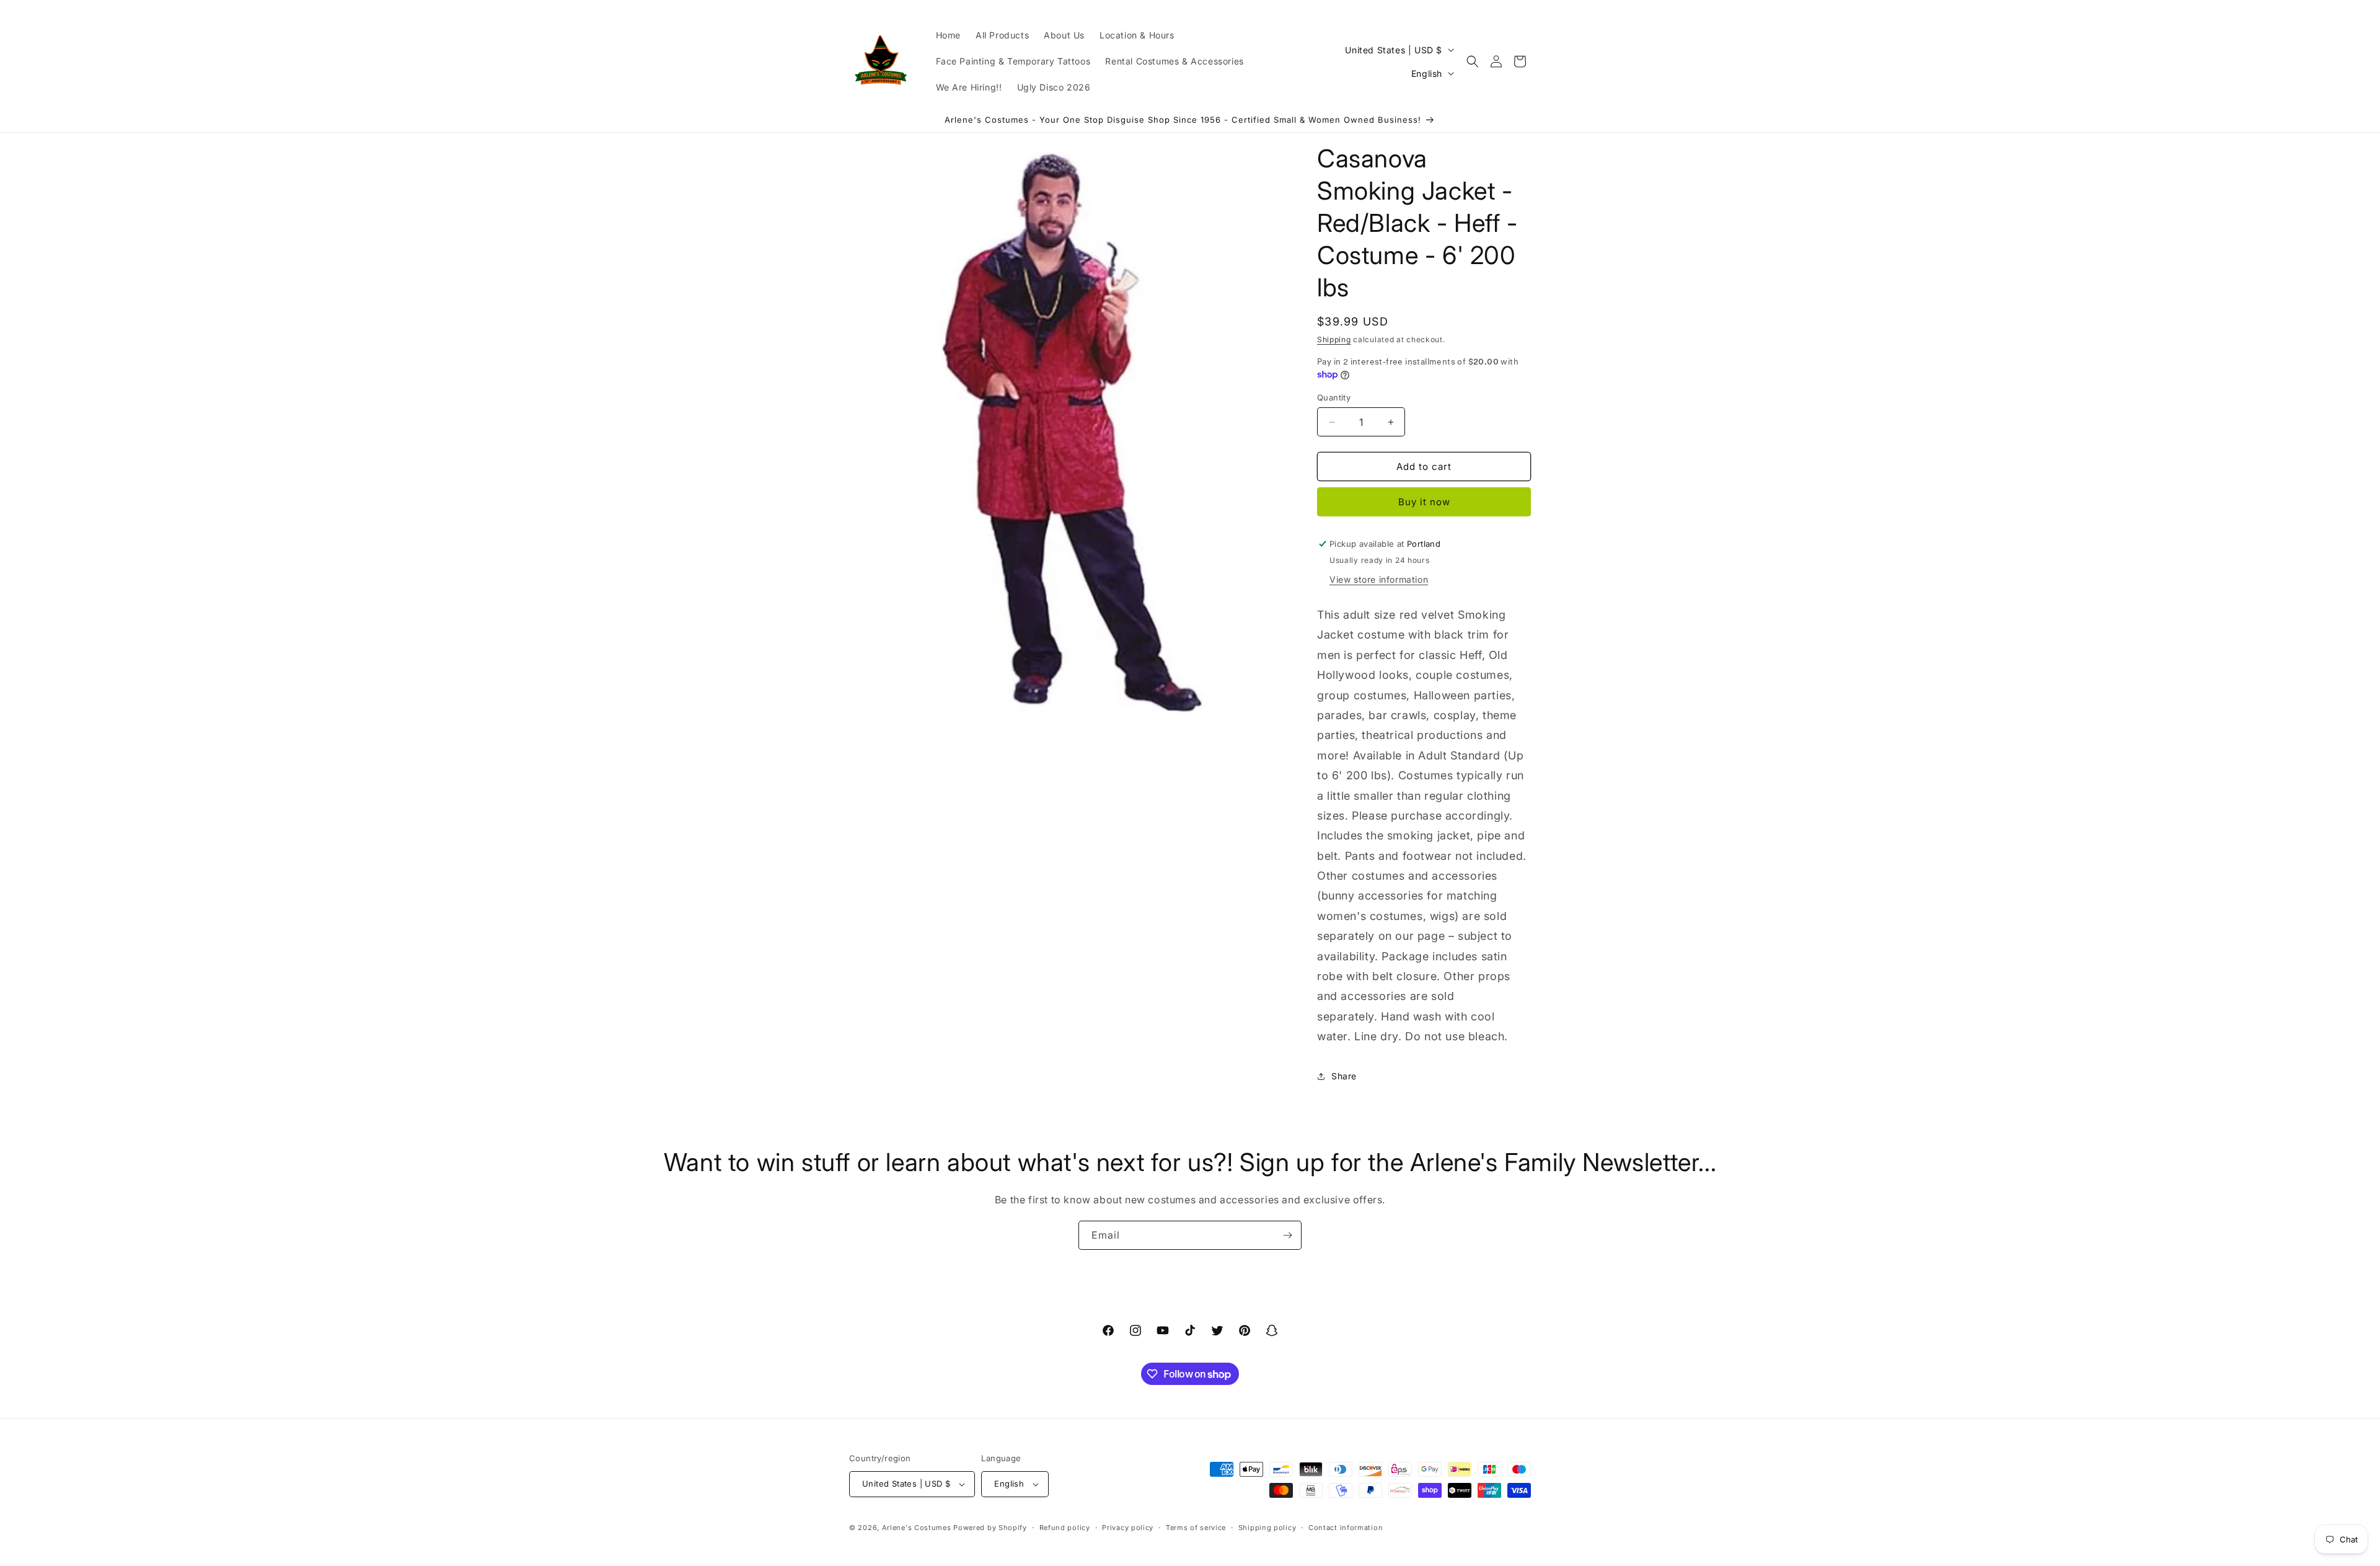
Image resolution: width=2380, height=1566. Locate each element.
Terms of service (1196, 1528)
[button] (1473, 61)
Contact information (1346, 1528)
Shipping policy (1267, 1528)
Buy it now (1424, 502)
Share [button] (1344, 1076)
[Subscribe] (1287, 1235)
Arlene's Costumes (917, 1528)
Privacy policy (1128, 1528)
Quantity (1334, 397)
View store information (1379, 579)
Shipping (1334, 339)
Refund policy (1065, 1528)
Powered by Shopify (990, 1528)
